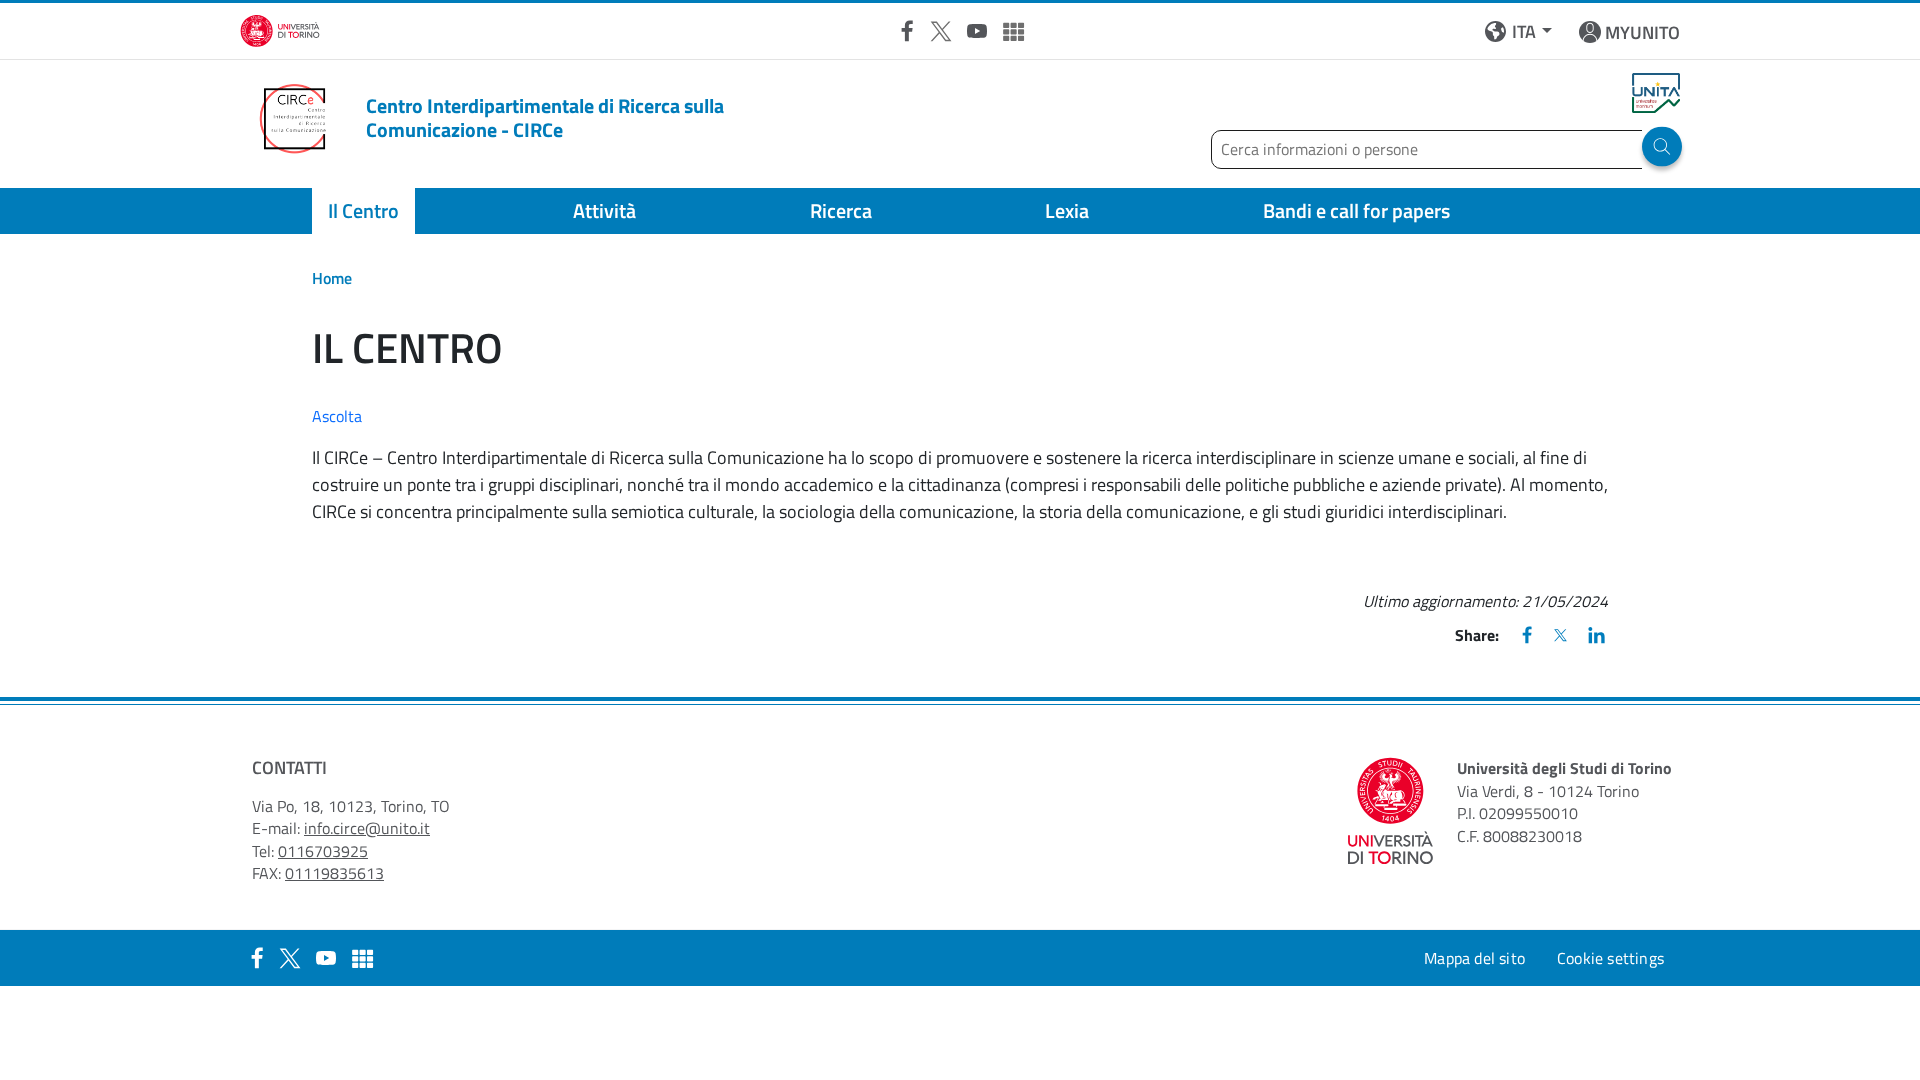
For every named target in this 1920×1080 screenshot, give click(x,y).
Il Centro (363, 210)
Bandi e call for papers (1356, 210)
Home (332, 278)
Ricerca (841, 210)
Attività (604, 210)
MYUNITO (1642, 32)
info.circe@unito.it (367, 828)
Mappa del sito (1474, 958)
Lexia (1067, 210)
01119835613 (334, 873)
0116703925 (323, 851)
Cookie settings (1610, 958)
